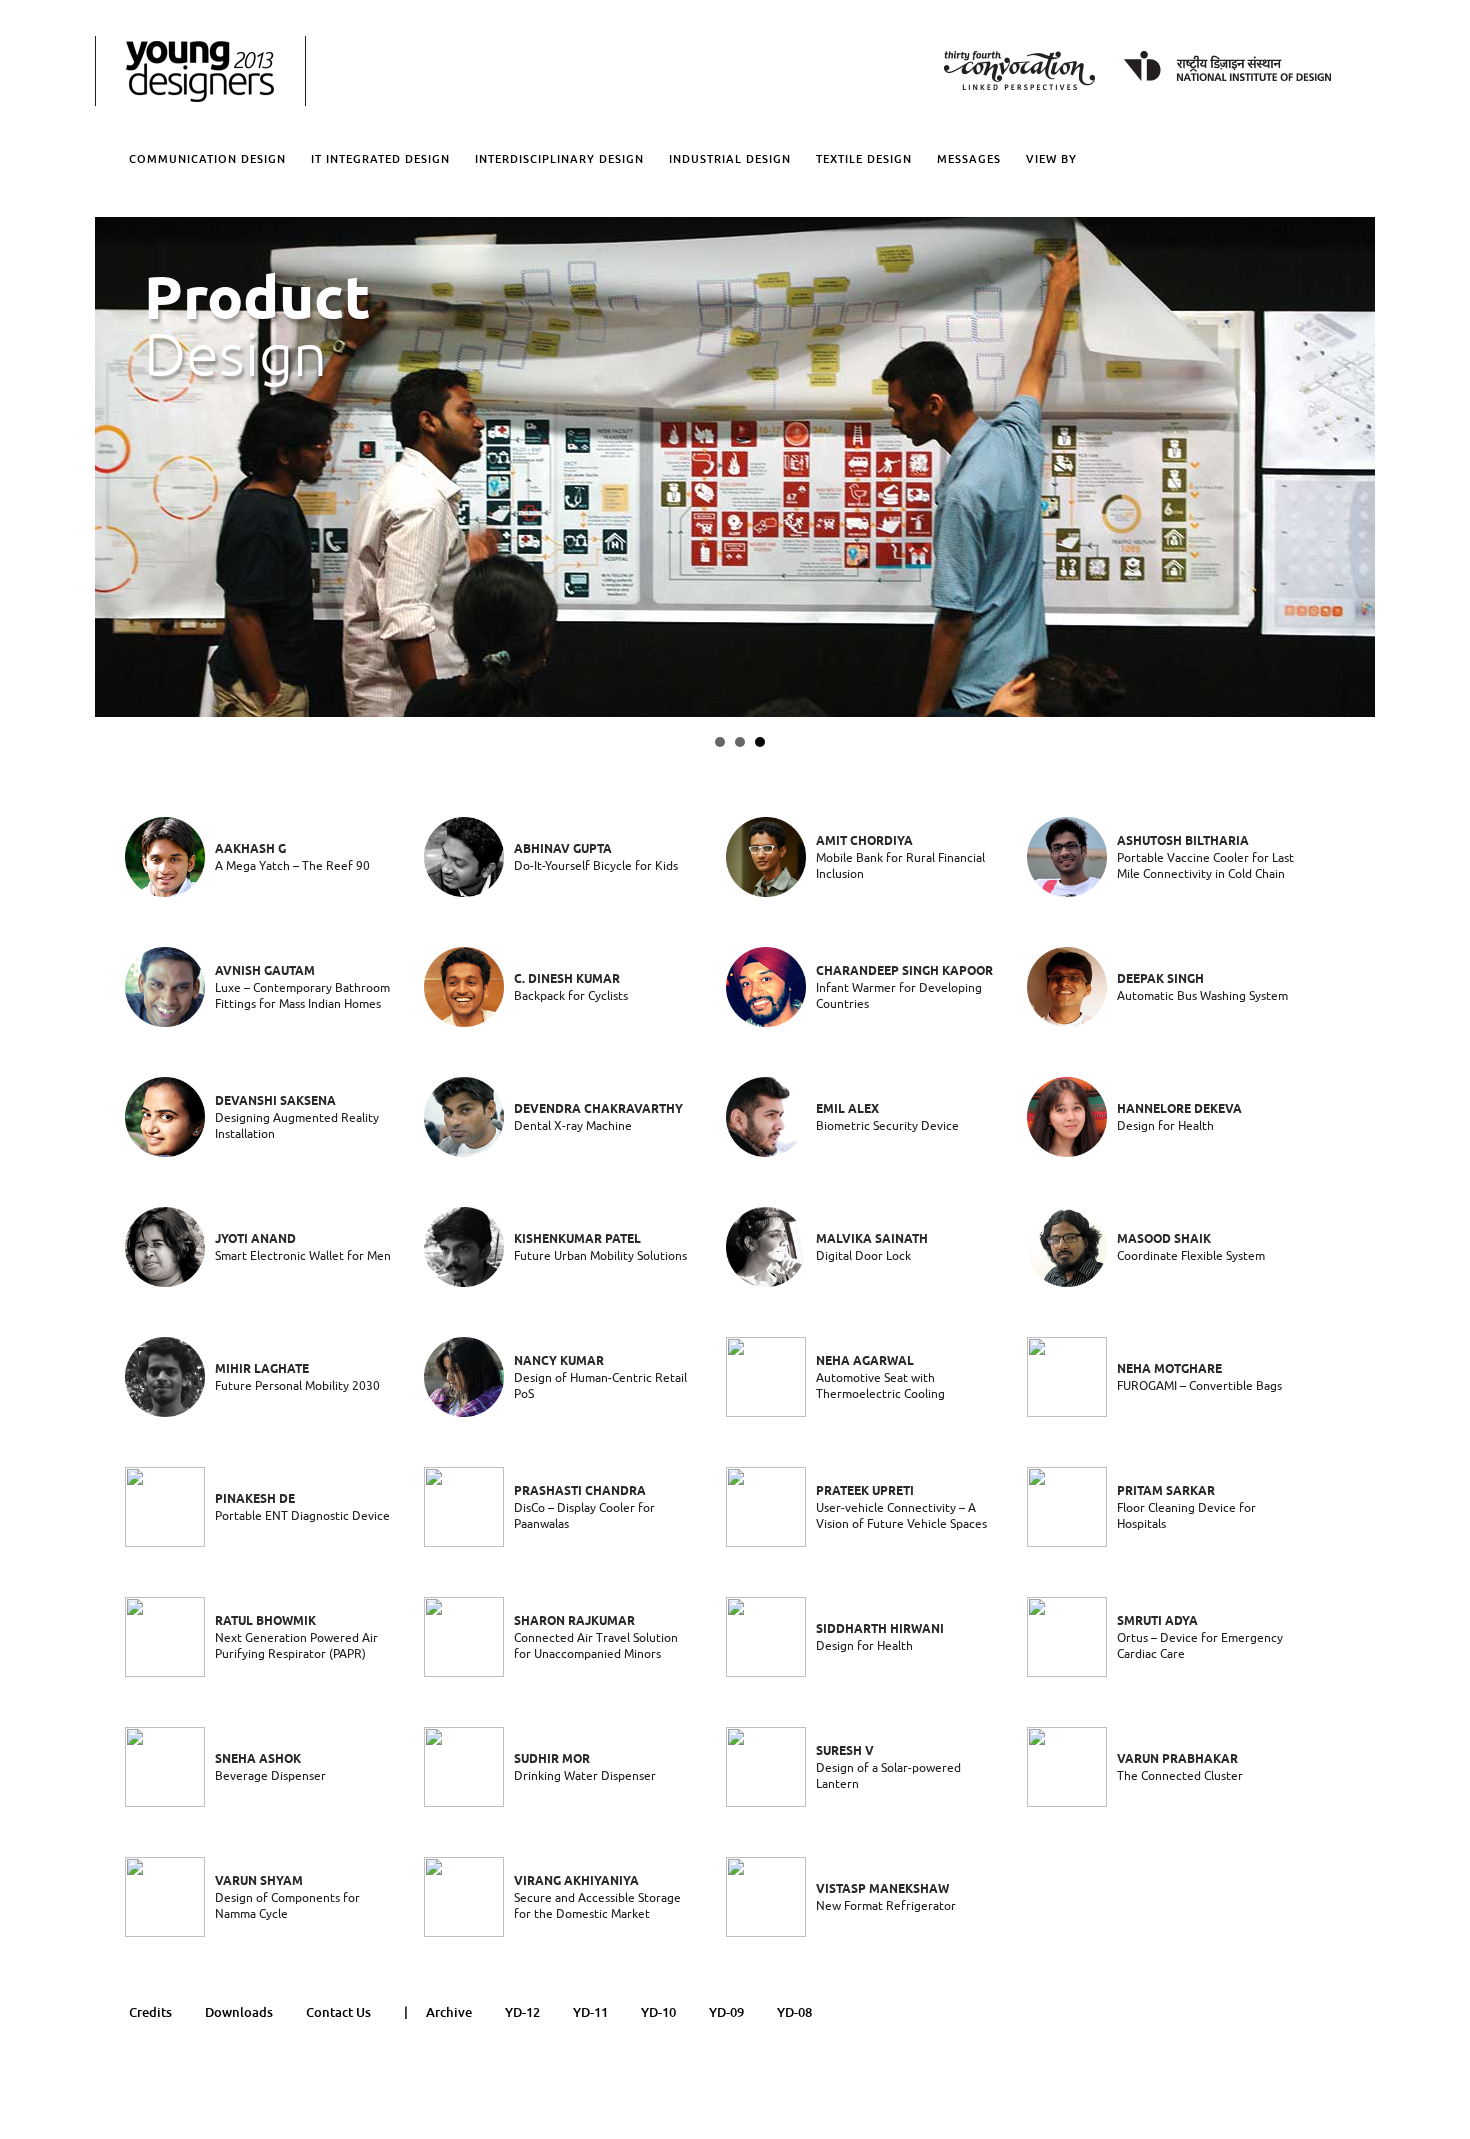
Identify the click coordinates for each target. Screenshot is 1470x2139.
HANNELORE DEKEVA (1179, 1109)
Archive (449, 2012)
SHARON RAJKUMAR (574, 1621)
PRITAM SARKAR (1166, 1491)
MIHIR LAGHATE (262, 1369)
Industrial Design (730, 159)
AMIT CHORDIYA (864, 841)
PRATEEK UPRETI (865, 1491)
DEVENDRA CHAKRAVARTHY (598, 1109)
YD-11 (590, 2012)
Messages (969, 159)
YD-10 (658, 2012)
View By (1051, 159)
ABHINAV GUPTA (563, 849)
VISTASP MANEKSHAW (882, 1889)
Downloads (239, 2012)
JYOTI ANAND (255, 1239)
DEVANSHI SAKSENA (275, 1101)
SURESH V (845, 1751)
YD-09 (726, 2012)
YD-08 (794, 2012)
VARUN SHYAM (259, 1881)
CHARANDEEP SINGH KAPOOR (904, 971)
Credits (150, 2012)
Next (116, 467)
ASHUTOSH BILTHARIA (1183, 841)
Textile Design (864, 159)
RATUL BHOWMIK (265, 1621)
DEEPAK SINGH (1160, 979)
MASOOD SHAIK (1164, 1239)
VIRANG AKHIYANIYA (576, 1881)
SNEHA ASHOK (258, 1759)
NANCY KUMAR (559, 1361)
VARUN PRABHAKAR (1177, 1759)
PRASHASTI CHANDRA (580, 1491)
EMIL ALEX (847, 1109)
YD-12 (522, 2012)
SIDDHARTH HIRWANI (880, 1629)
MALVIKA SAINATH (872, 1239)
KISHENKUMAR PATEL (577, 1239)
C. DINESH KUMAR (567, 979)
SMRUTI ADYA (1157, 1621)
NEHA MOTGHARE (1169, 1369)
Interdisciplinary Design (559, 159)
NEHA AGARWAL (865, 1361)
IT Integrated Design (380, 159)
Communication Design (207, 159)
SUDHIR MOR (552, 1759)
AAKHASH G (250, 849)
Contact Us (338, 2012)
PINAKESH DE (255, 1499)
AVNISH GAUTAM (265, 971)
